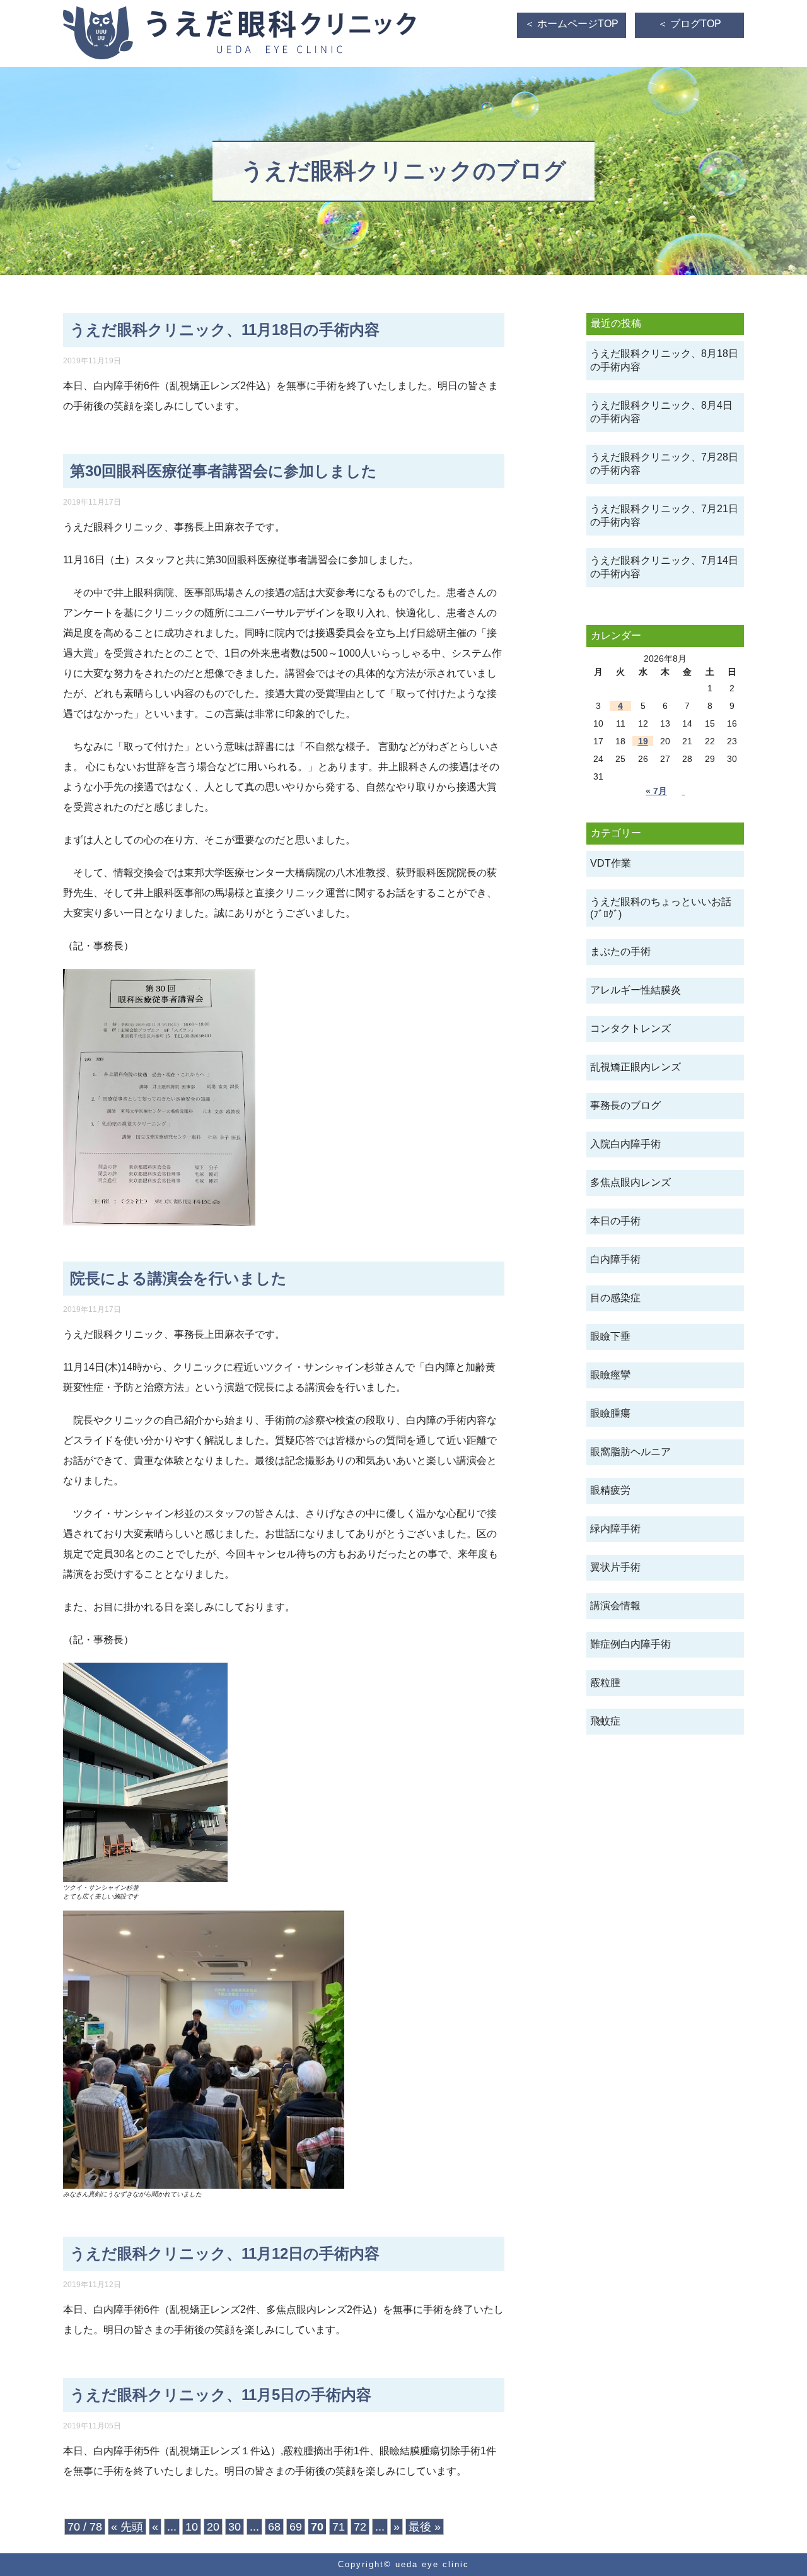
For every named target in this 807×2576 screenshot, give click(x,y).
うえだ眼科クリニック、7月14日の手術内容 (664, 567)
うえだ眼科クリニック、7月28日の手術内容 (664, 464)
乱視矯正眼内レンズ (636, 1067)
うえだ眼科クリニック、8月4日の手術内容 (661, 412)
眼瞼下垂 (610, 1336)
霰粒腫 (605, 1683)
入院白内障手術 (625, 1144)
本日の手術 (615, 1221)
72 (360, 2527)
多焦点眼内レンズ (630, 1182)
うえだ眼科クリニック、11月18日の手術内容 (225, 330)
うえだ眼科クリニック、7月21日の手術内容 (664, 515)
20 (213, 2527)
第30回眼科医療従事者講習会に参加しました (224, 471)
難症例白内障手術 (630, 1644)
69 (296, 2527)
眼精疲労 (610, 1490)
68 (274, 2527)
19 (643, 741)
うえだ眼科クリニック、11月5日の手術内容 (221, 2395)
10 (192, 2527)
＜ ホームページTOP (572, 24)
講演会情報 (615, 1606)
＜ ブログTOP (689, 24)
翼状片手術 (615, 1567)
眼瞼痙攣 (610, 1375)
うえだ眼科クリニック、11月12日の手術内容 (225, 2253)
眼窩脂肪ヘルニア (630, 1452)
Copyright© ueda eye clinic (403, 2564)
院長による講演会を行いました (178, 1278)
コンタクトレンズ (630, 1028)
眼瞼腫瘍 (610, 1413)
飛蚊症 (605, 1721)
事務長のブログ (625, 1105)
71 (339, 2527)
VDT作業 (611, 863)
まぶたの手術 (620, 951)
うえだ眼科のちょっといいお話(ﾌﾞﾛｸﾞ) (661, 908)
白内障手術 (615, 1259)
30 (235, 2527)
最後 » (425, 2527)
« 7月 (656, 791)
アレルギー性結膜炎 (636, 990)
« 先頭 (127, 2527)
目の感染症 (615, 1298)
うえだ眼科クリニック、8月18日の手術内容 (664, 360)
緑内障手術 (615, 1529)
